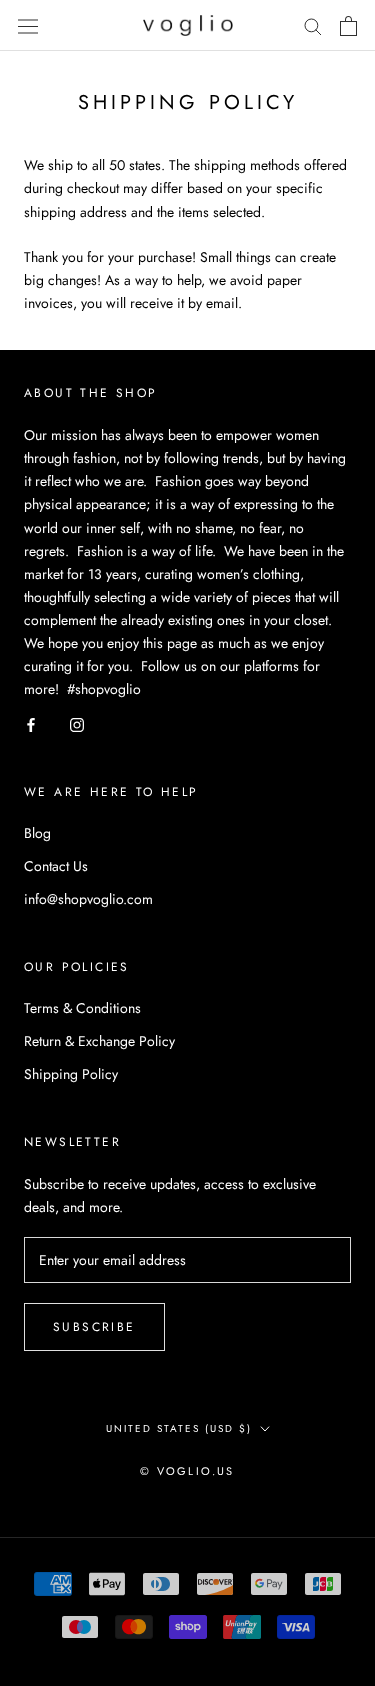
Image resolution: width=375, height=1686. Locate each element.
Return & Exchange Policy (99, 1041)
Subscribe (94, 1327)
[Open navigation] (28, 26)
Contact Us (56, 866)
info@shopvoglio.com (88, 899)
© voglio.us (187, 1471)
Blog (37, 833)
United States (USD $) (179, 1428)
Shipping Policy (71, 1074)
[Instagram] (77, 723)
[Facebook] (31, 723)
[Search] (313, 25)
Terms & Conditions (82, 1008)
